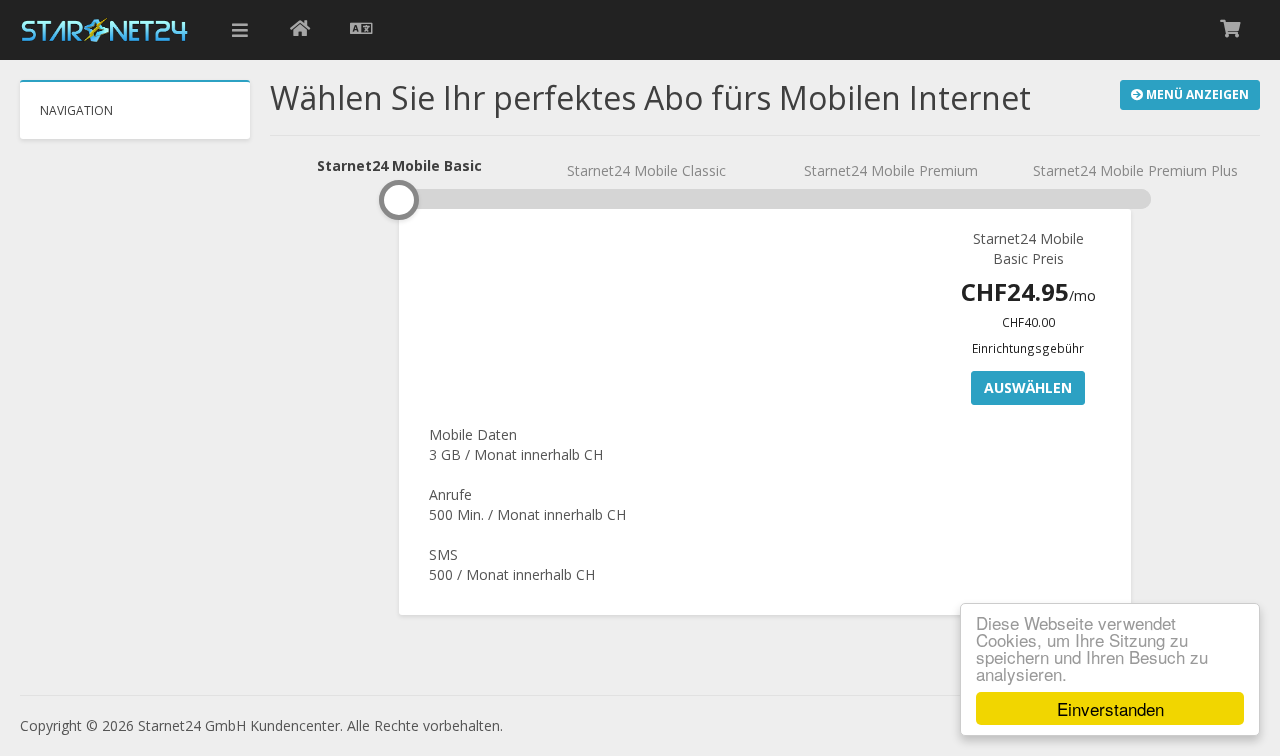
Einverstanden (1110, 708)
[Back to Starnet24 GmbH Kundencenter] (300, 30)
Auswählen (1028, 387)
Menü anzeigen (1196, 94)
